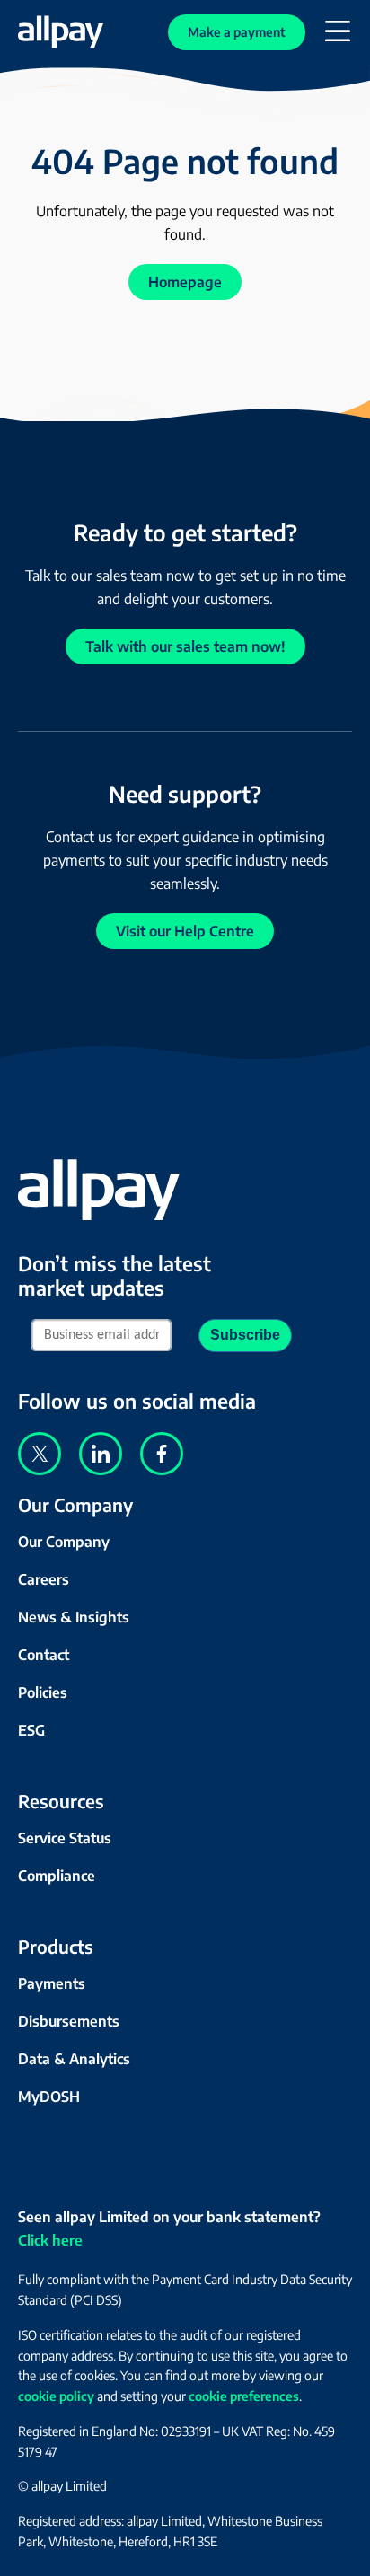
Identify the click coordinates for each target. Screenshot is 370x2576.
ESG (31, 1730)
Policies (43, 1692)
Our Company (64, 1542)
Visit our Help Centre (185, 931)
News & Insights (74, 1617)
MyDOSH (49, 2097)
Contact (44, 1655)
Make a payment (237, 32)
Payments (52, 1983)
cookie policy (56, 2396)
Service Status (65, 1838)
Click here (50, 2240)
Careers (44, 1579)
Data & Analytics (74, 2059)
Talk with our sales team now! (185, 646)
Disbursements (69, 2021)
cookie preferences (244, 2396)
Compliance (57, 1876)
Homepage (185, 282)
